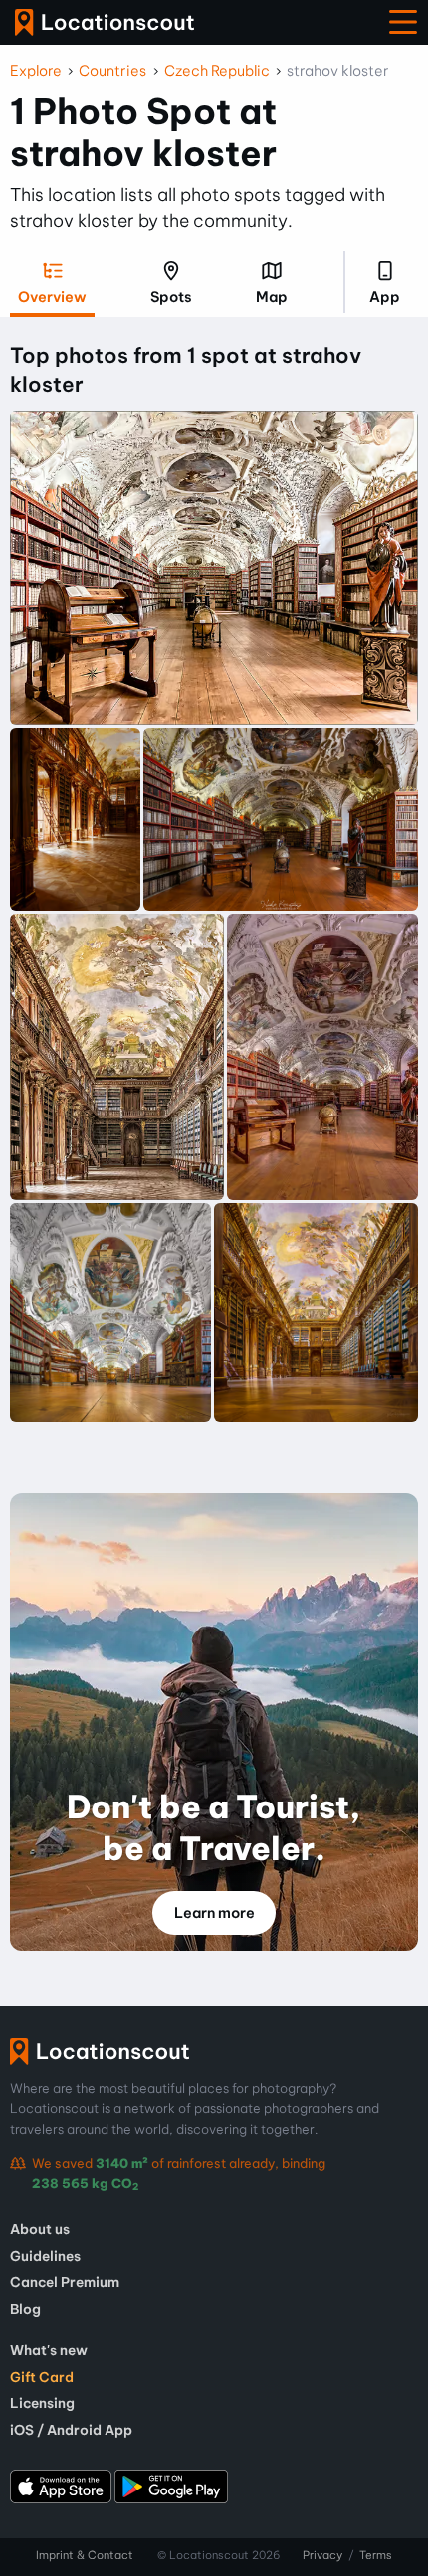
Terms (376, 2555)
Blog (25, 2309)
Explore (36, 71)
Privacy (322, 2555)
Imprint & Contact (85, 2555)
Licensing (42, 2403)
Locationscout (105, 22)
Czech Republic (217, 71)
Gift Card (42, 2377)
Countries (112, 71)
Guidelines (45, 2256)
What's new (49, 2350)
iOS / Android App (71, 2430)
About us (40, 2229)
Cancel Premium (65, 2282)
